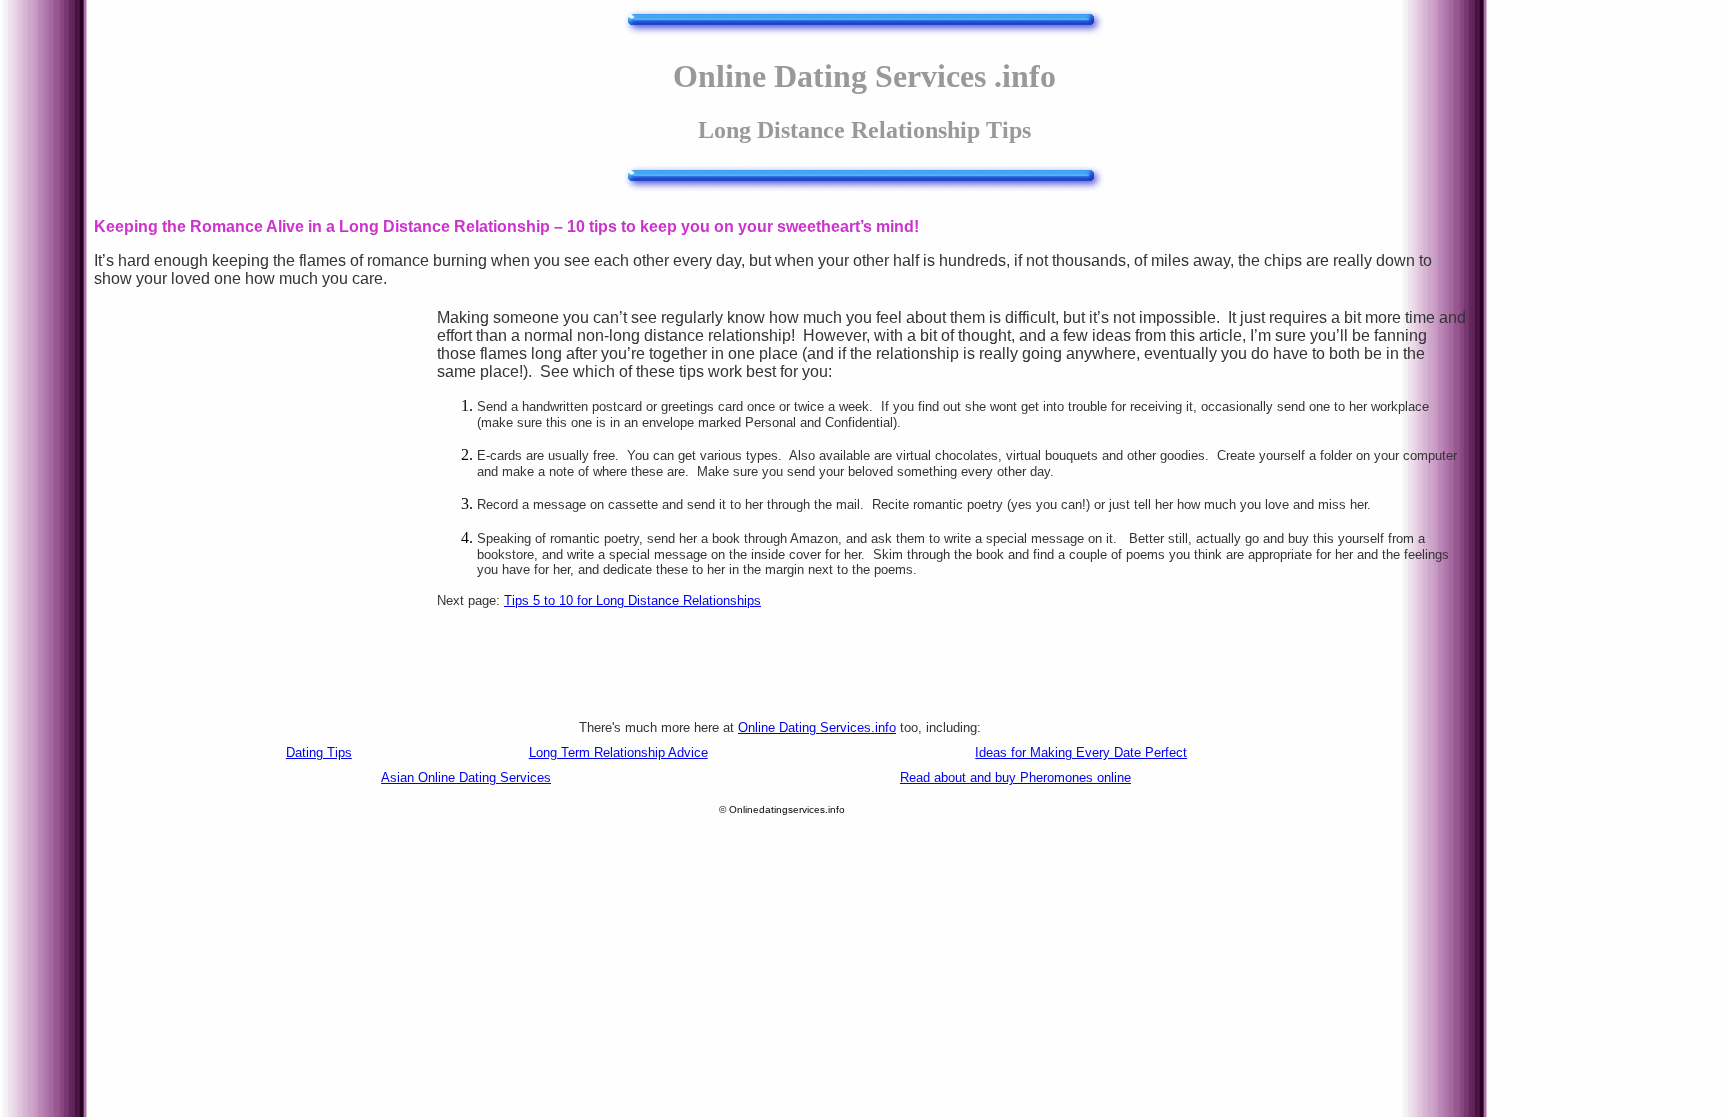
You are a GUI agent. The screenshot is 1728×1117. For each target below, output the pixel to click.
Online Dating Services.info (817, 727)
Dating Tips (319, 752)
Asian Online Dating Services (466, 777)
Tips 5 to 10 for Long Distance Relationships (632, 600)
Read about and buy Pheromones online (1015, 777)
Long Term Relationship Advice (618, 752)
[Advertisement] (265, 459)
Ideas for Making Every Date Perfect (1081, 752)
